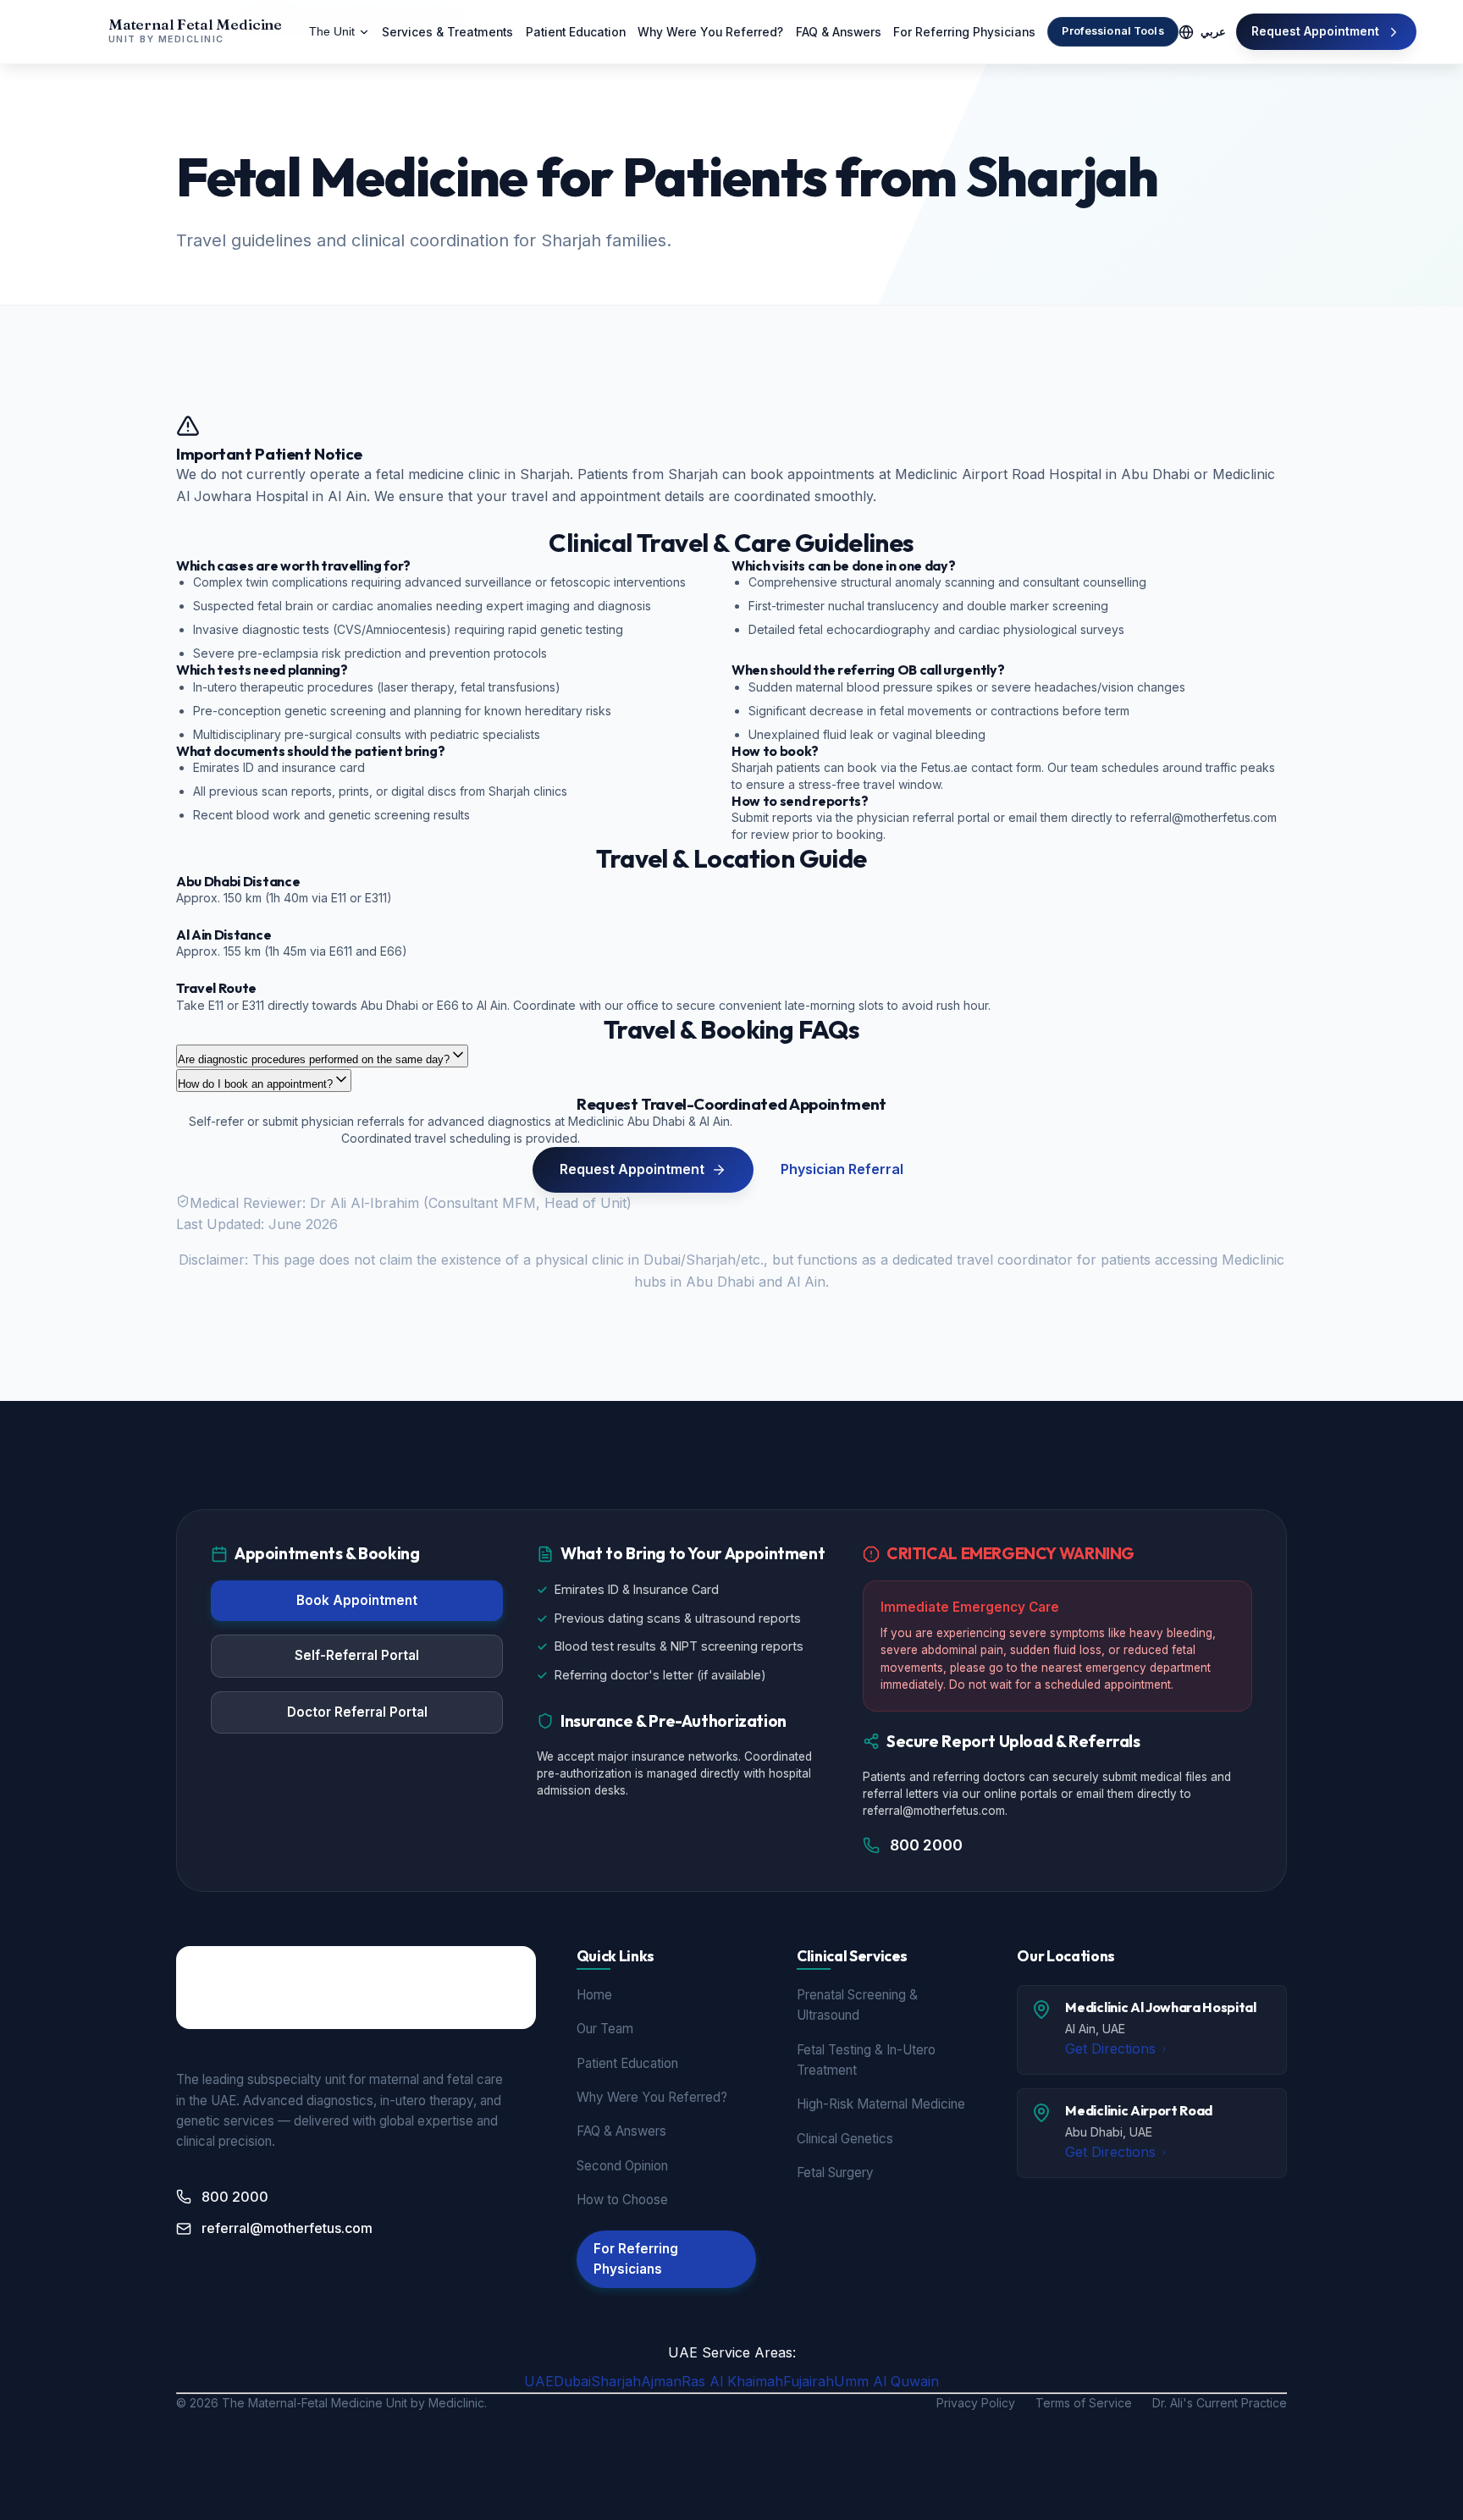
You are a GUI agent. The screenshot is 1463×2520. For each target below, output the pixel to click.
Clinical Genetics (845, 2139)
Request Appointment (1315, 31)
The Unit (332, 32)
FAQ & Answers (839, 32)
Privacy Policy (976, 2403)
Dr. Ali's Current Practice (1220, 2403)
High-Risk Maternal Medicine (881, 2104)
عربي (1213, 32)
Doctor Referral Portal (357, 1712)
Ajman (661, 2381)
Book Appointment (357, 1600)
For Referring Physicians (964, 32)
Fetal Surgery (835, 2173)
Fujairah (809, 2381)
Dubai (572, 2381)
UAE (539, 2381)
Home (594, 1995)
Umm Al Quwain (886, 2381)
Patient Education (576, 32)
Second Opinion (622, 2166)
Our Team (605, 2029)
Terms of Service (1084, 2403)
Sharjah (616, 2381)
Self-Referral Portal (357, 1655)
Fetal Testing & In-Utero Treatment (866, 2060)
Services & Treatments (447, 32)
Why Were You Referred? (710, 32)
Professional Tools (1112, 31)
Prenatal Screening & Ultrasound (857, 2005)
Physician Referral (842, 1169)
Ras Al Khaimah (732, 2381)
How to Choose (622, 2200)
